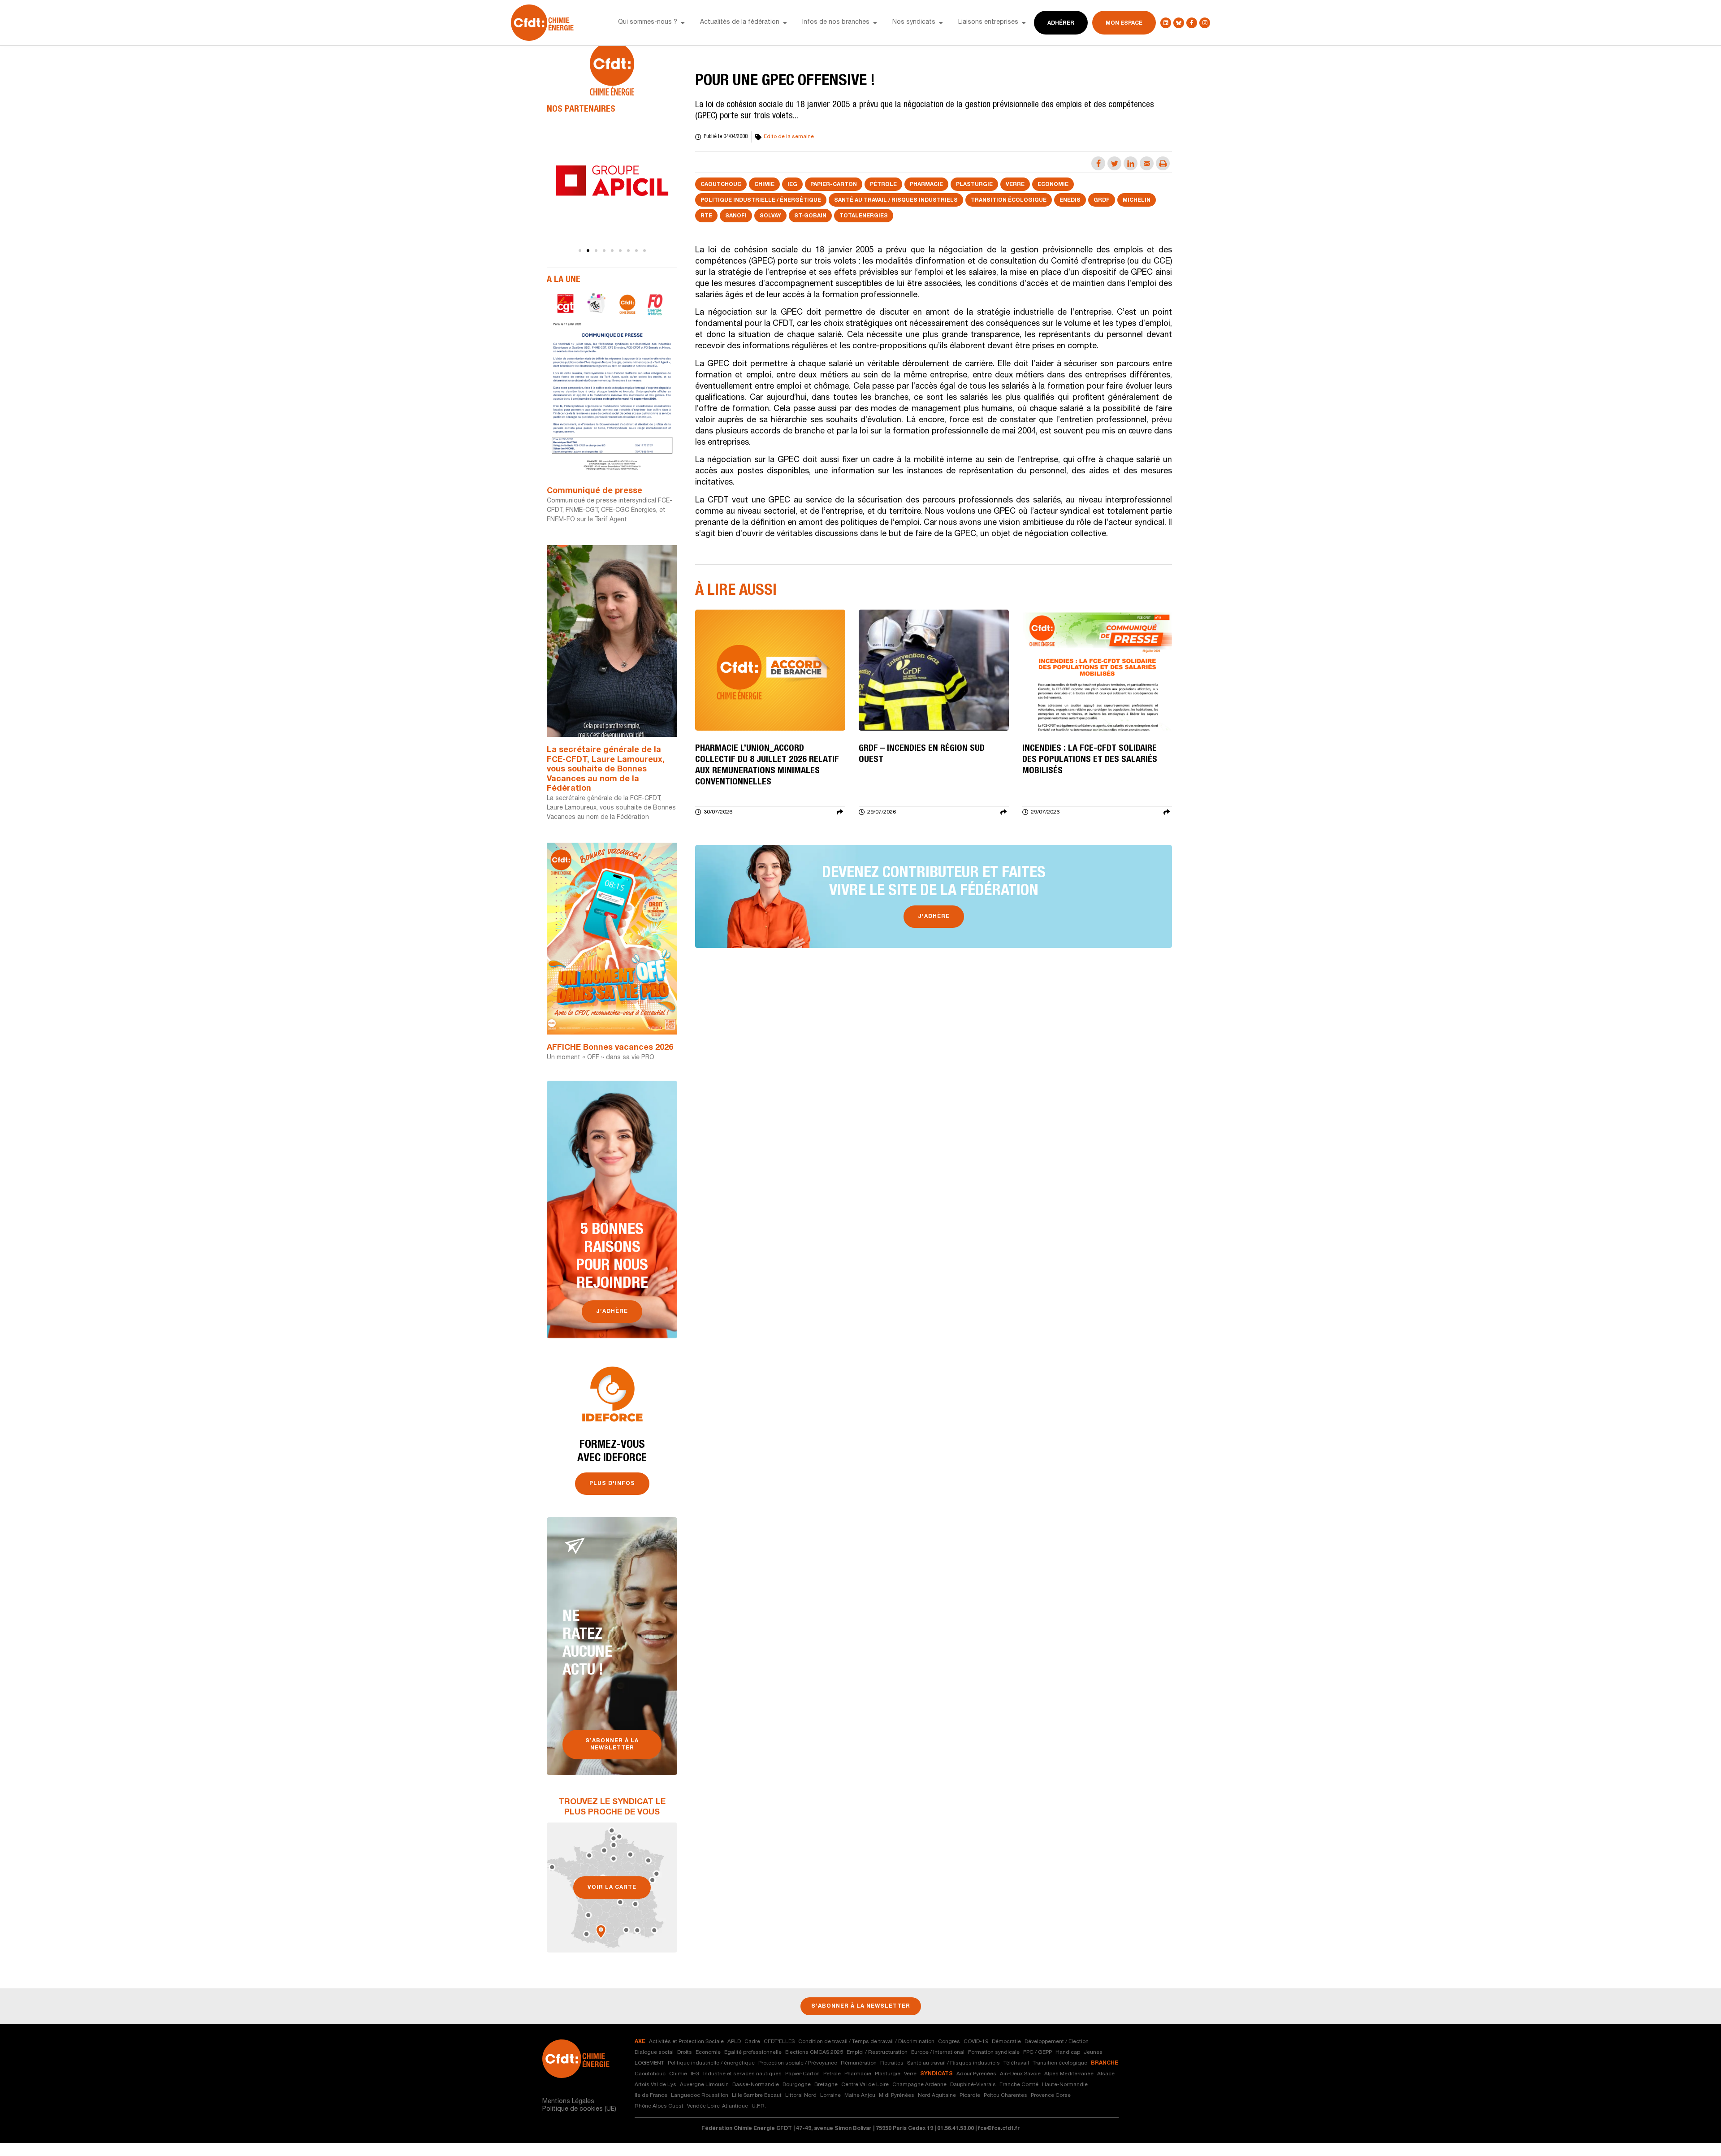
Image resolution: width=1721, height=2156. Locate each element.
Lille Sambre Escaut (757, 2095)
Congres (949, 2042)
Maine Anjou (860, 2095)
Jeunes (1093, 2052)
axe (640, 2042)
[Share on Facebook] (1098, 163)
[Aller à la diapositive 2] (588, 251)
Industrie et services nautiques (742, 2074)
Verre (1015, 185)
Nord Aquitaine (937, 2095)
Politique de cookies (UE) (579, 2109)
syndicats (936, 2074)
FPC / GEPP (1038, 2052)
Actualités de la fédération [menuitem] (740, 22)
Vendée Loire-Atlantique (718, 2106)
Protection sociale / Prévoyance (798, 2063)
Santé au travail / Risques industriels (896, 200)
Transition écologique (1009, 200)
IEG (792, 185)
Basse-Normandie (756, 2085)
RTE (706, 216)
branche (1105, 2063)
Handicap (1068, 2052)
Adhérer (1061, 23)
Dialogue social (654, 2052)
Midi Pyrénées (897, 2095)
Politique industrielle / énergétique (761, 200)
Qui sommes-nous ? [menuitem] (648, 22)
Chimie (764, 185)
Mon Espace (1124, 23)
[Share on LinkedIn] (1131, 163)
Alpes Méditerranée (1069, 2074)
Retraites (892, 2063)
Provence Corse (1051, 2095)
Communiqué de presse (595, 491)
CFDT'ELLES (779, 2042)
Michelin (1137, 200)
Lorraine (830, 2095)
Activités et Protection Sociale (686, 2042)
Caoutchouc (721, 185)
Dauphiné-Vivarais (973, 2085)
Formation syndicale (994, 2052)
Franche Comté (1019, 2085)
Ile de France (651, 2095)
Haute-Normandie (1065, 2085)
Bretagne (826, 2085)
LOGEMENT (649, 2063)
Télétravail (1016, 2063)
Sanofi (736, 216)
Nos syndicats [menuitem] (914, 22)
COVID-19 (976, 2042)
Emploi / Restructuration (877, 2052)
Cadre (752, 2042)
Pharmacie (926, 185)
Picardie (970, 2095)
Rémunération (859, 2063)
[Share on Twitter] (1114, 163)
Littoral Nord (801, 2095)
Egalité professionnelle (753, 2052)
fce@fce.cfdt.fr (999, 2129)
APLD (734, 2042)
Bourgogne (797, 2085)
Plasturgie (974, 185)
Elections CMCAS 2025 (814, 2052)
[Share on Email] (1147, 163)
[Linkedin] (1166, 23)
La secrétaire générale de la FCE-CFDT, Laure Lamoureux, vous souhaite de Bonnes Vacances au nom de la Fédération (606, 770)
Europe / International (938, 2052)
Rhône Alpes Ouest (659, 2106)
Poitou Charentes (1005, 2095)
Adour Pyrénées (976, 2074)
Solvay (770, 216)
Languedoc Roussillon (700, 2095)
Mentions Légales (568, 2102)
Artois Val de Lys (655, 2085)
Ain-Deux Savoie (1020, 2074)
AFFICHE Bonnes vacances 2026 (610, 1048)
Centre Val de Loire (865, 2085)
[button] (683, 23)
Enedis (1070, 200)
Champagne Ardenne (919, 2085)
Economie (1053, 185)
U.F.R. (759, 2106)
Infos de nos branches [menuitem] (836, 22)
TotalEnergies (864, 216)
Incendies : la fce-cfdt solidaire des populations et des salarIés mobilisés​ (1090, 760)
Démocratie (1006, 2042)
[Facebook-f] (1192, 23)
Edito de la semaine (789, 137)
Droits (685, 2052)
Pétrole (883, 185)
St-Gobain (810, 216)
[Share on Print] (1163, 163)
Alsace (1106, 2074)
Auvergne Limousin (704, 2085)
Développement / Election (1057, 2042)
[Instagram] (1205, 23)
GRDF (1102, 200)
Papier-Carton (834, 185)
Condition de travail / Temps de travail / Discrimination (866, 2042)
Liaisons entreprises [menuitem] (988, 22)
